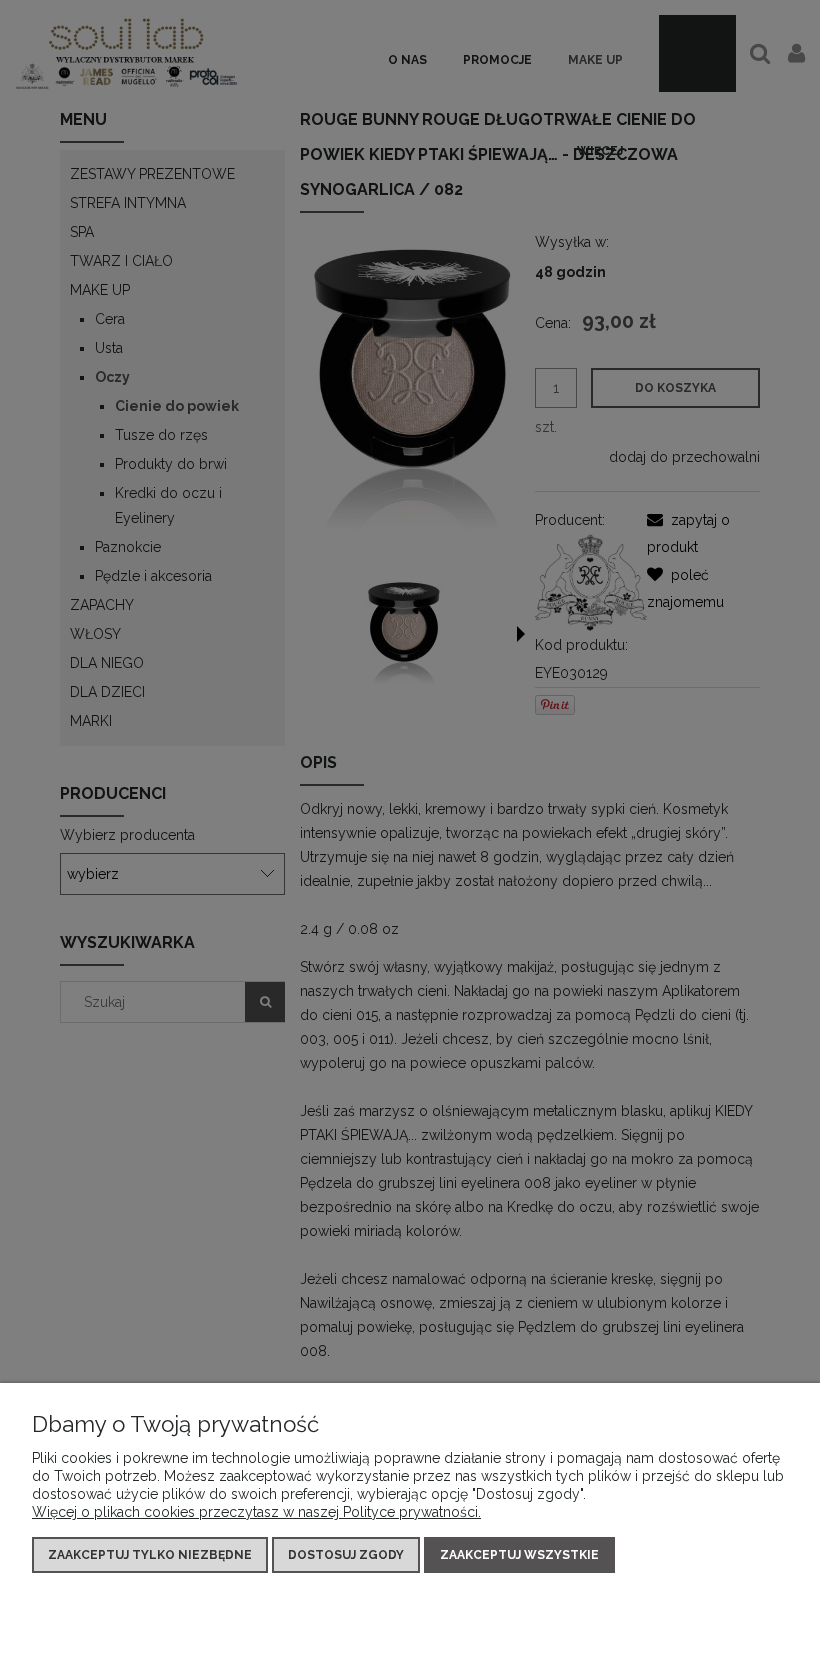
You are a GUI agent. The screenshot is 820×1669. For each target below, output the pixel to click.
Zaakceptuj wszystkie (519, 1555)
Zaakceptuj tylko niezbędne (150, 1555)
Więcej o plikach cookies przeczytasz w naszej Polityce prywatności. (256, 1512)
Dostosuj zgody (346, 1555)
